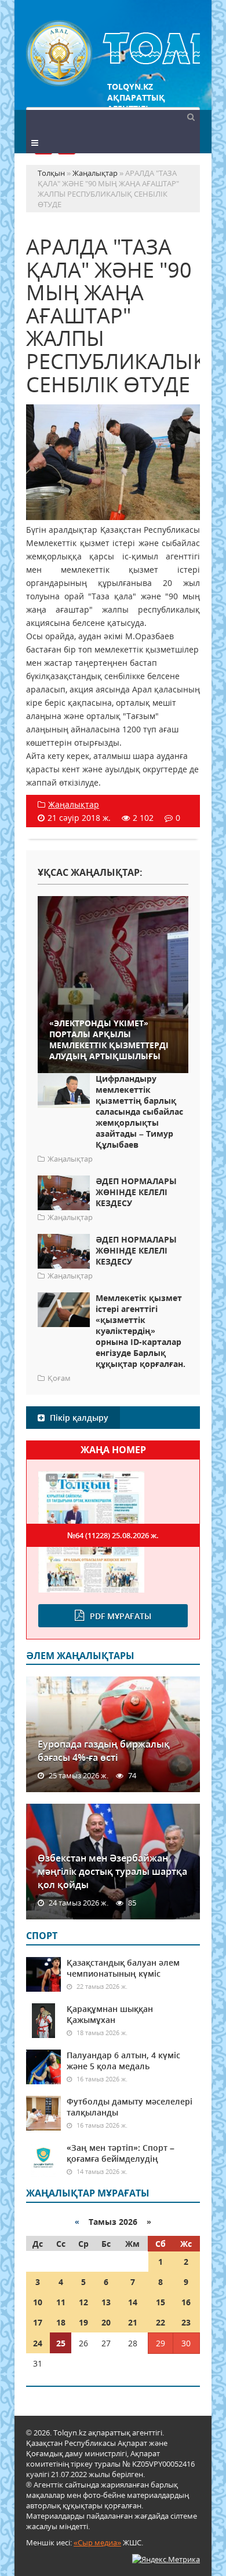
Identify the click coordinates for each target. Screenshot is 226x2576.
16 (186, 2302)
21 (133, 2322)
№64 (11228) (113, 1535)
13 (106, 2302)
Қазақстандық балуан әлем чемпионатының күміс (123, 1968)
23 (186, 2322)
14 (133, 2302)
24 (38, 2343)
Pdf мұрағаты (121, 1616)
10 (38, 2302)
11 (61, 2302)
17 (38, 2322)
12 (83, 2302)
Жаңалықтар (74, 804)
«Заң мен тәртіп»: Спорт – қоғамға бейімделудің (121, 2153)
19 (83, 2322)
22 (161, 2322)
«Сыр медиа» (97, 2542)
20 (106, 2322)
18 (61, 2322)
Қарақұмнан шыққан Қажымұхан (110, 2014)
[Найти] (191, 116)
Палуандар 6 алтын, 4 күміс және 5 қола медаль (123, 2061)
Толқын (113, 54)
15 (161, 2302)
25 (61, 2343)
